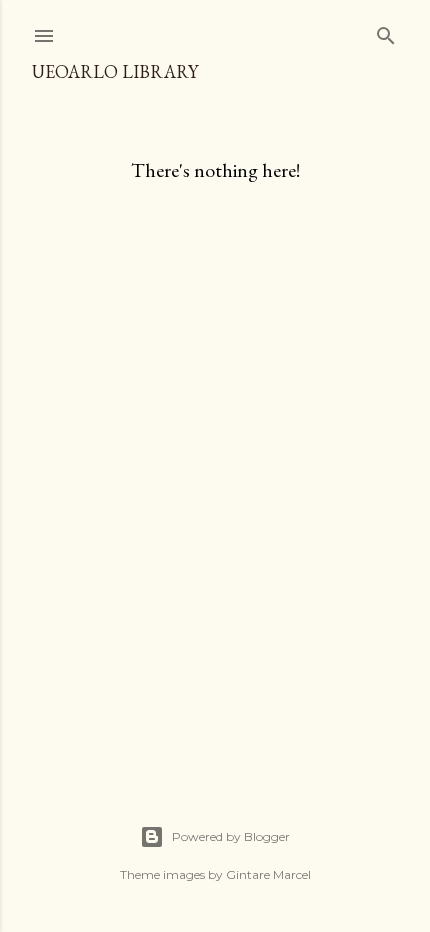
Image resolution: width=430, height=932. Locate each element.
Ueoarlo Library (115, 71)
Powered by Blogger (231, 836)
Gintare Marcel (268, 874)
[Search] (386, 31)
